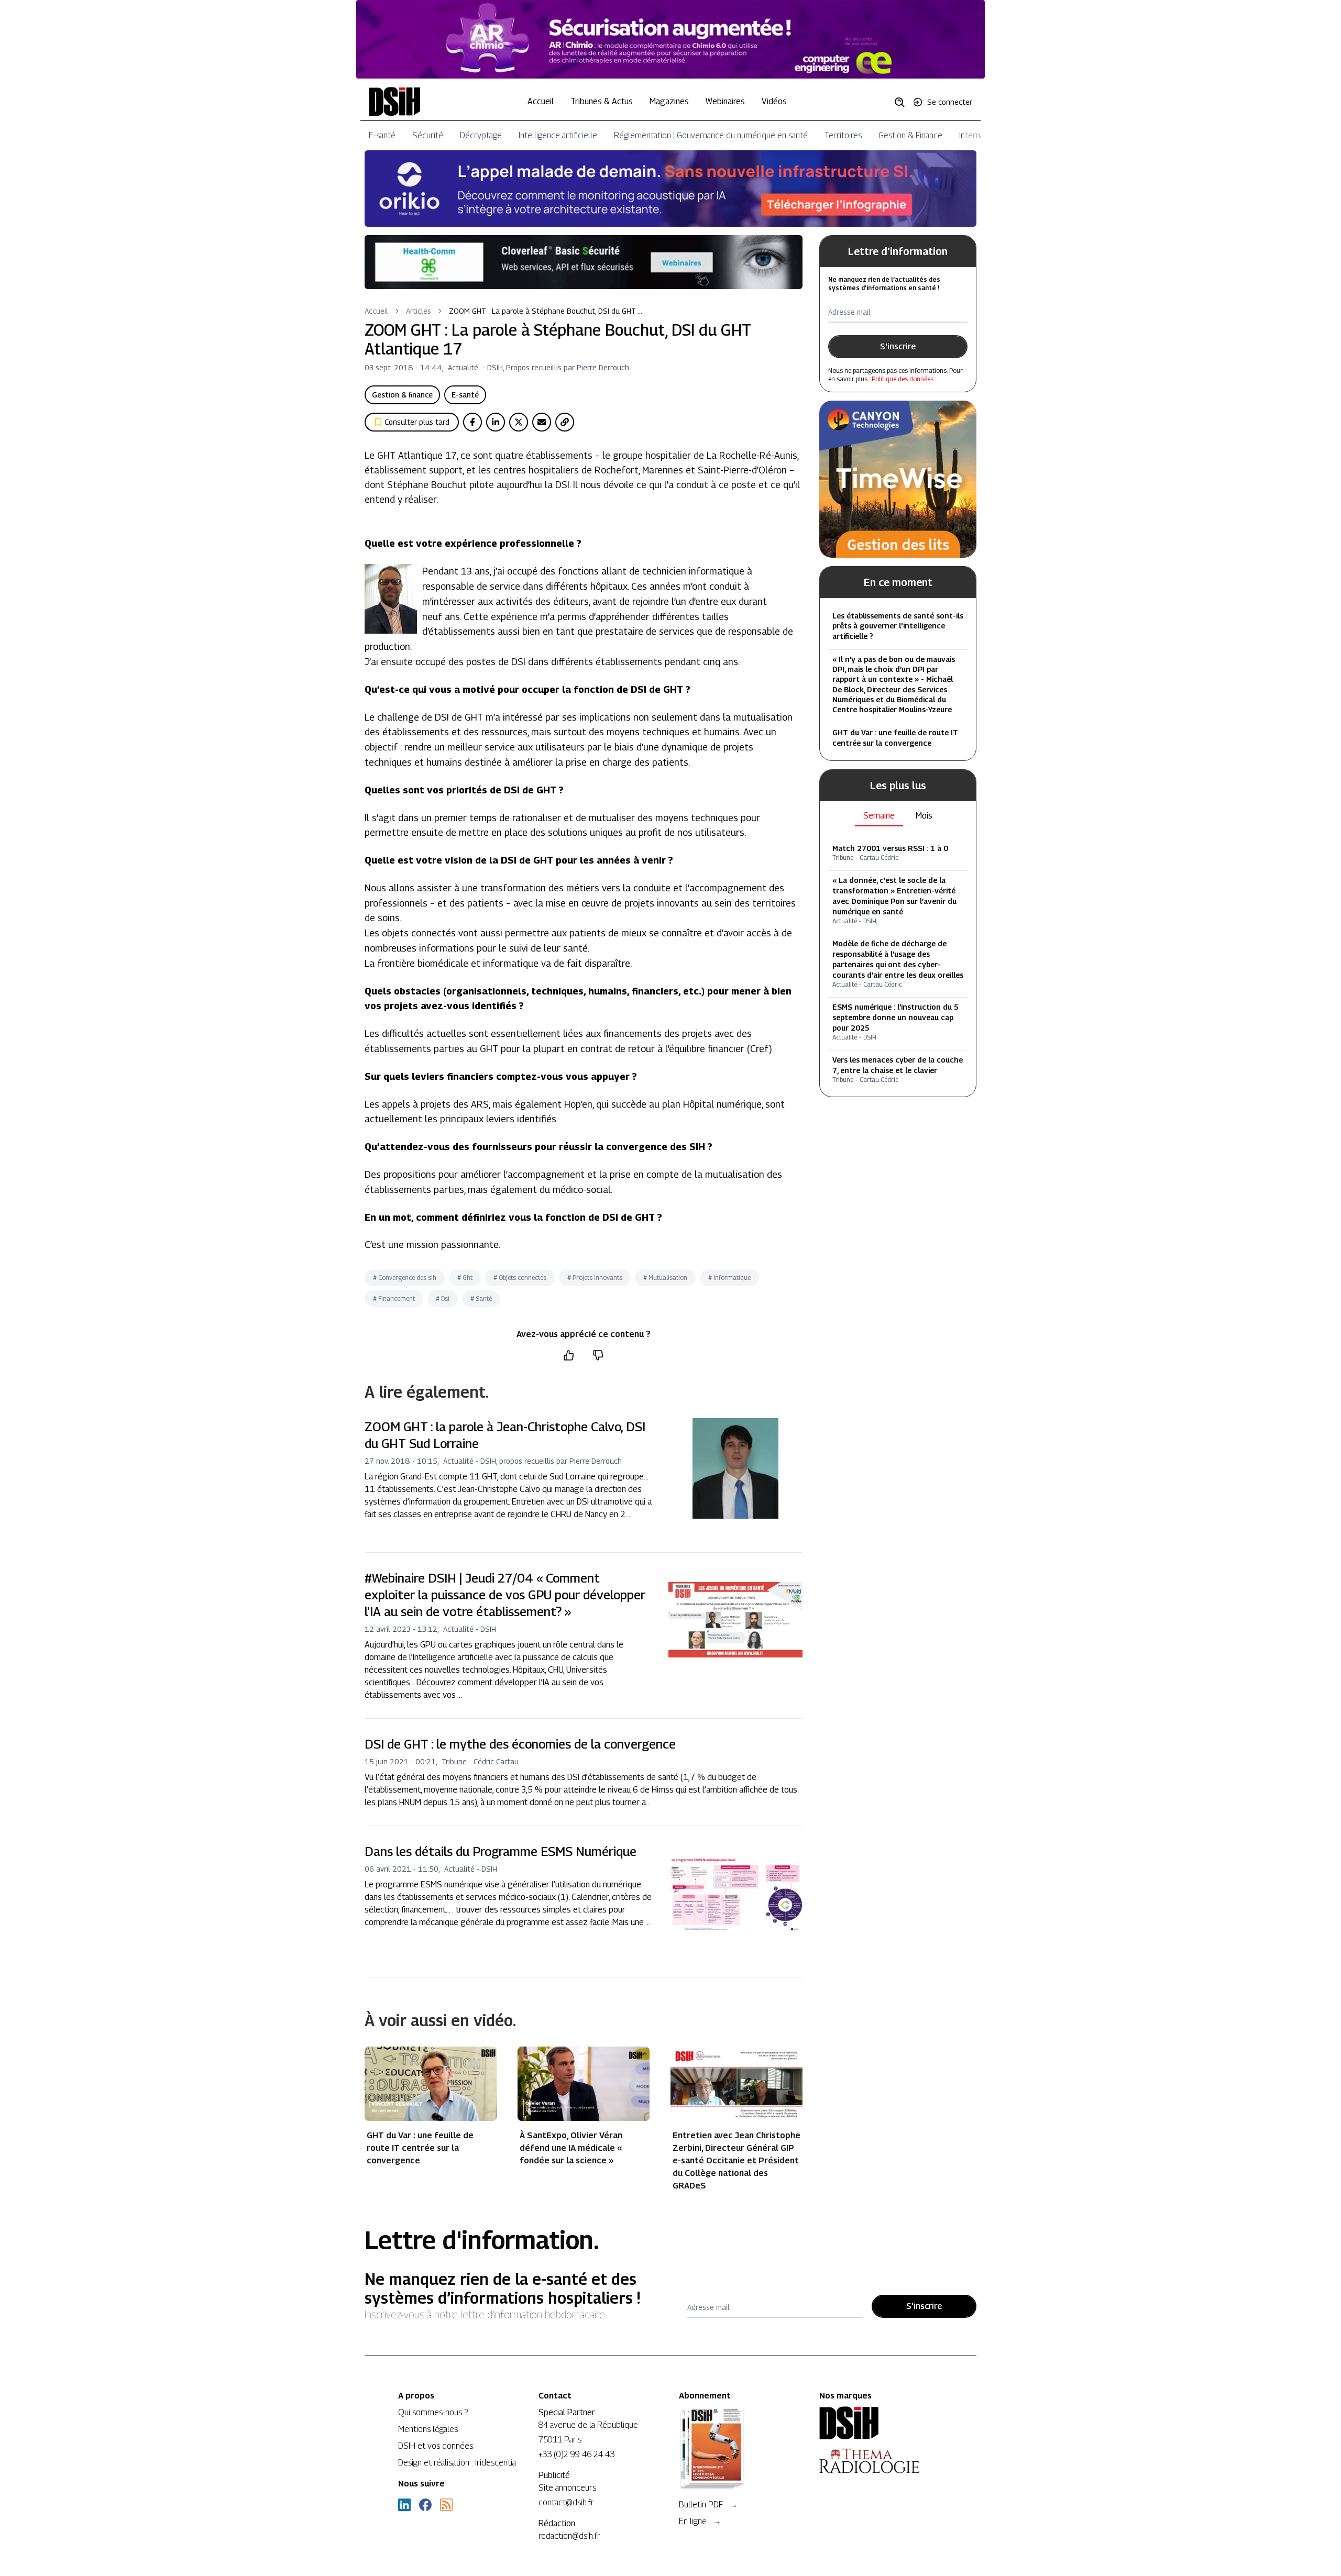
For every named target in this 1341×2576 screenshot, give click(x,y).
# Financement (394, 1298)
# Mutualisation (665, 1278)
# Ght (465, 1278)
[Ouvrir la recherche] (903, 102)
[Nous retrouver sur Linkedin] (404, 2505)
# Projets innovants (595, 1278)
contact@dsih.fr (566, 2502)
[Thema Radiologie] (881, 2461)
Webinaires (725, 101)
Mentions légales (428, 2429)
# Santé (481, 1298)
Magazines (669, 101)
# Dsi (443, 1298)
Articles (419, 311)
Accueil (541, 101)
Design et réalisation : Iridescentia (457, 2463)
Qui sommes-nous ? (433, 2412)
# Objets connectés (520, 1278)
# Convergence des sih (405, 1278)
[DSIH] (881, 2423)
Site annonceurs (567, 2488)
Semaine (879, 816)
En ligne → (700, 2521)
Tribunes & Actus (602, 101)
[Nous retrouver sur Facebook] (425, 2505)
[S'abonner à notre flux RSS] (446, 2505)
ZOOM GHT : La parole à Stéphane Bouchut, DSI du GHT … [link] (546, 311)
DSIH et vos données (436, 2446)
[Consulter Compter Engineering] (670, 39)
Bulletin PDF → (708, 2505)
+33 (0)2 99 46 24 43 (576, 2454)
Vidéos (774, 101)
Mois (924, 816)
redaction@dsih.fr (569, 2536)
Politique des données (903, 379)
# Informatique (729, 1278)
